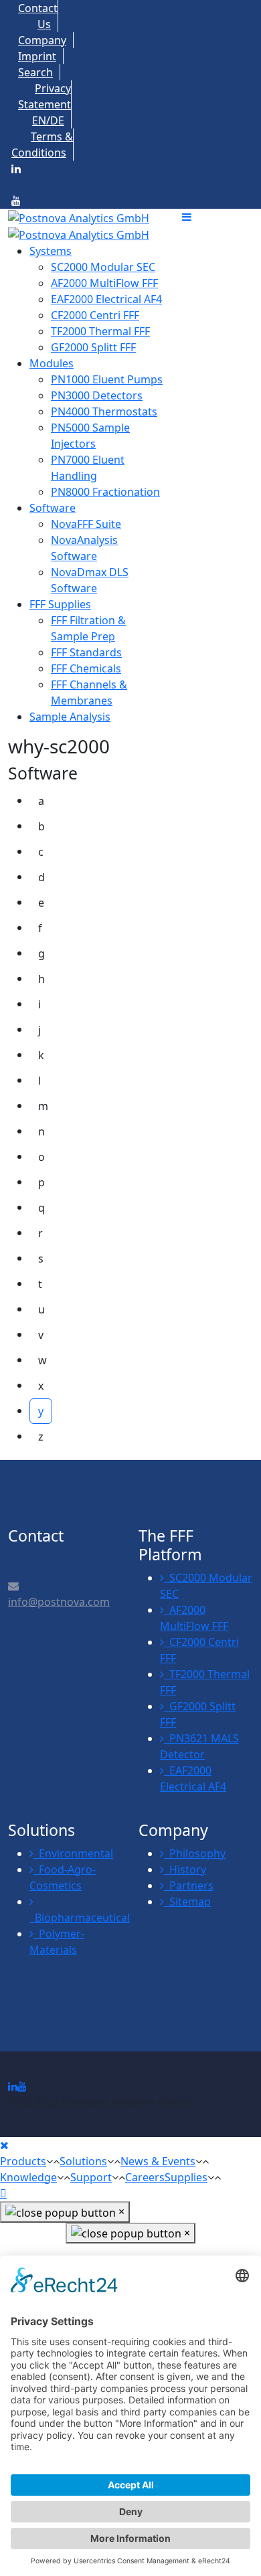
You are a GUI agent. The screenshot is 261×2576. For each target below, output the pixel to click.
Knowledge (28, 2177)
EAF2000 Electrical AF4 (193, 1778)
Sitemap (187, 1902)
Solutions (83, 2161)
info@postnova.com (59, 1602)
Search (35, 72)
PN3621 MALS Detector (199, 1746)
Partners (189, 1885)
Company (42, 40)
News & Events (158, 2161)
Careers (145, 2177)
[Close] (4, 2145)
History (185, 1869)
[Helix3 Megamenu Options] (217, 217)
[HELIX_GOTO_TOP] (3, 2193)
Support (91, 2177)
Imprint (37, 56)
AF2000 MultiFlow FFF (194, 1618)
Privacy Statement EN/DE (45, 104)
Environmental (73, 1853)
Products (23, 2161)
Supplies (186, 2177)
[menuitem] (51, 251)
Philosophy (195, 1853)
